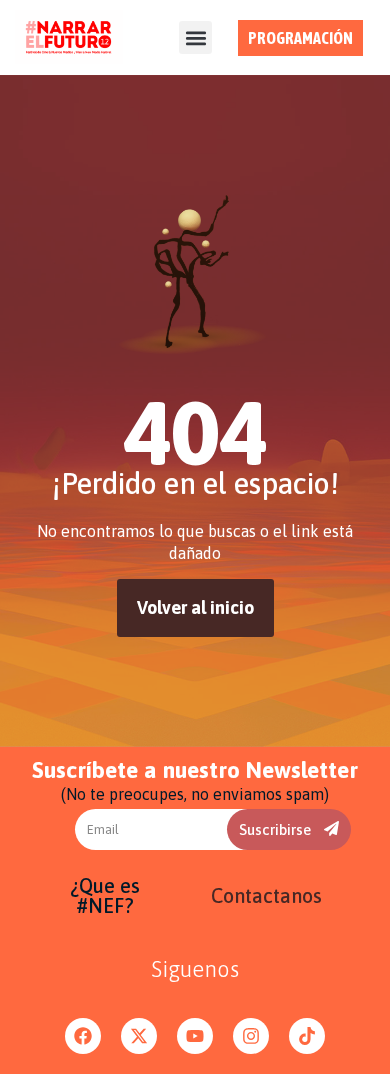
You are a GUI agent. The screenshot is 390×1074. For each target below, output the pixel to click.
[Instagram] (251, 1036)
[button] (195, 37)
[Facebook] (83, 1036)
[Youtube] (195, 1036)
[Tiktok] (307, 1036)
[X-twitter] (139, 1036)
